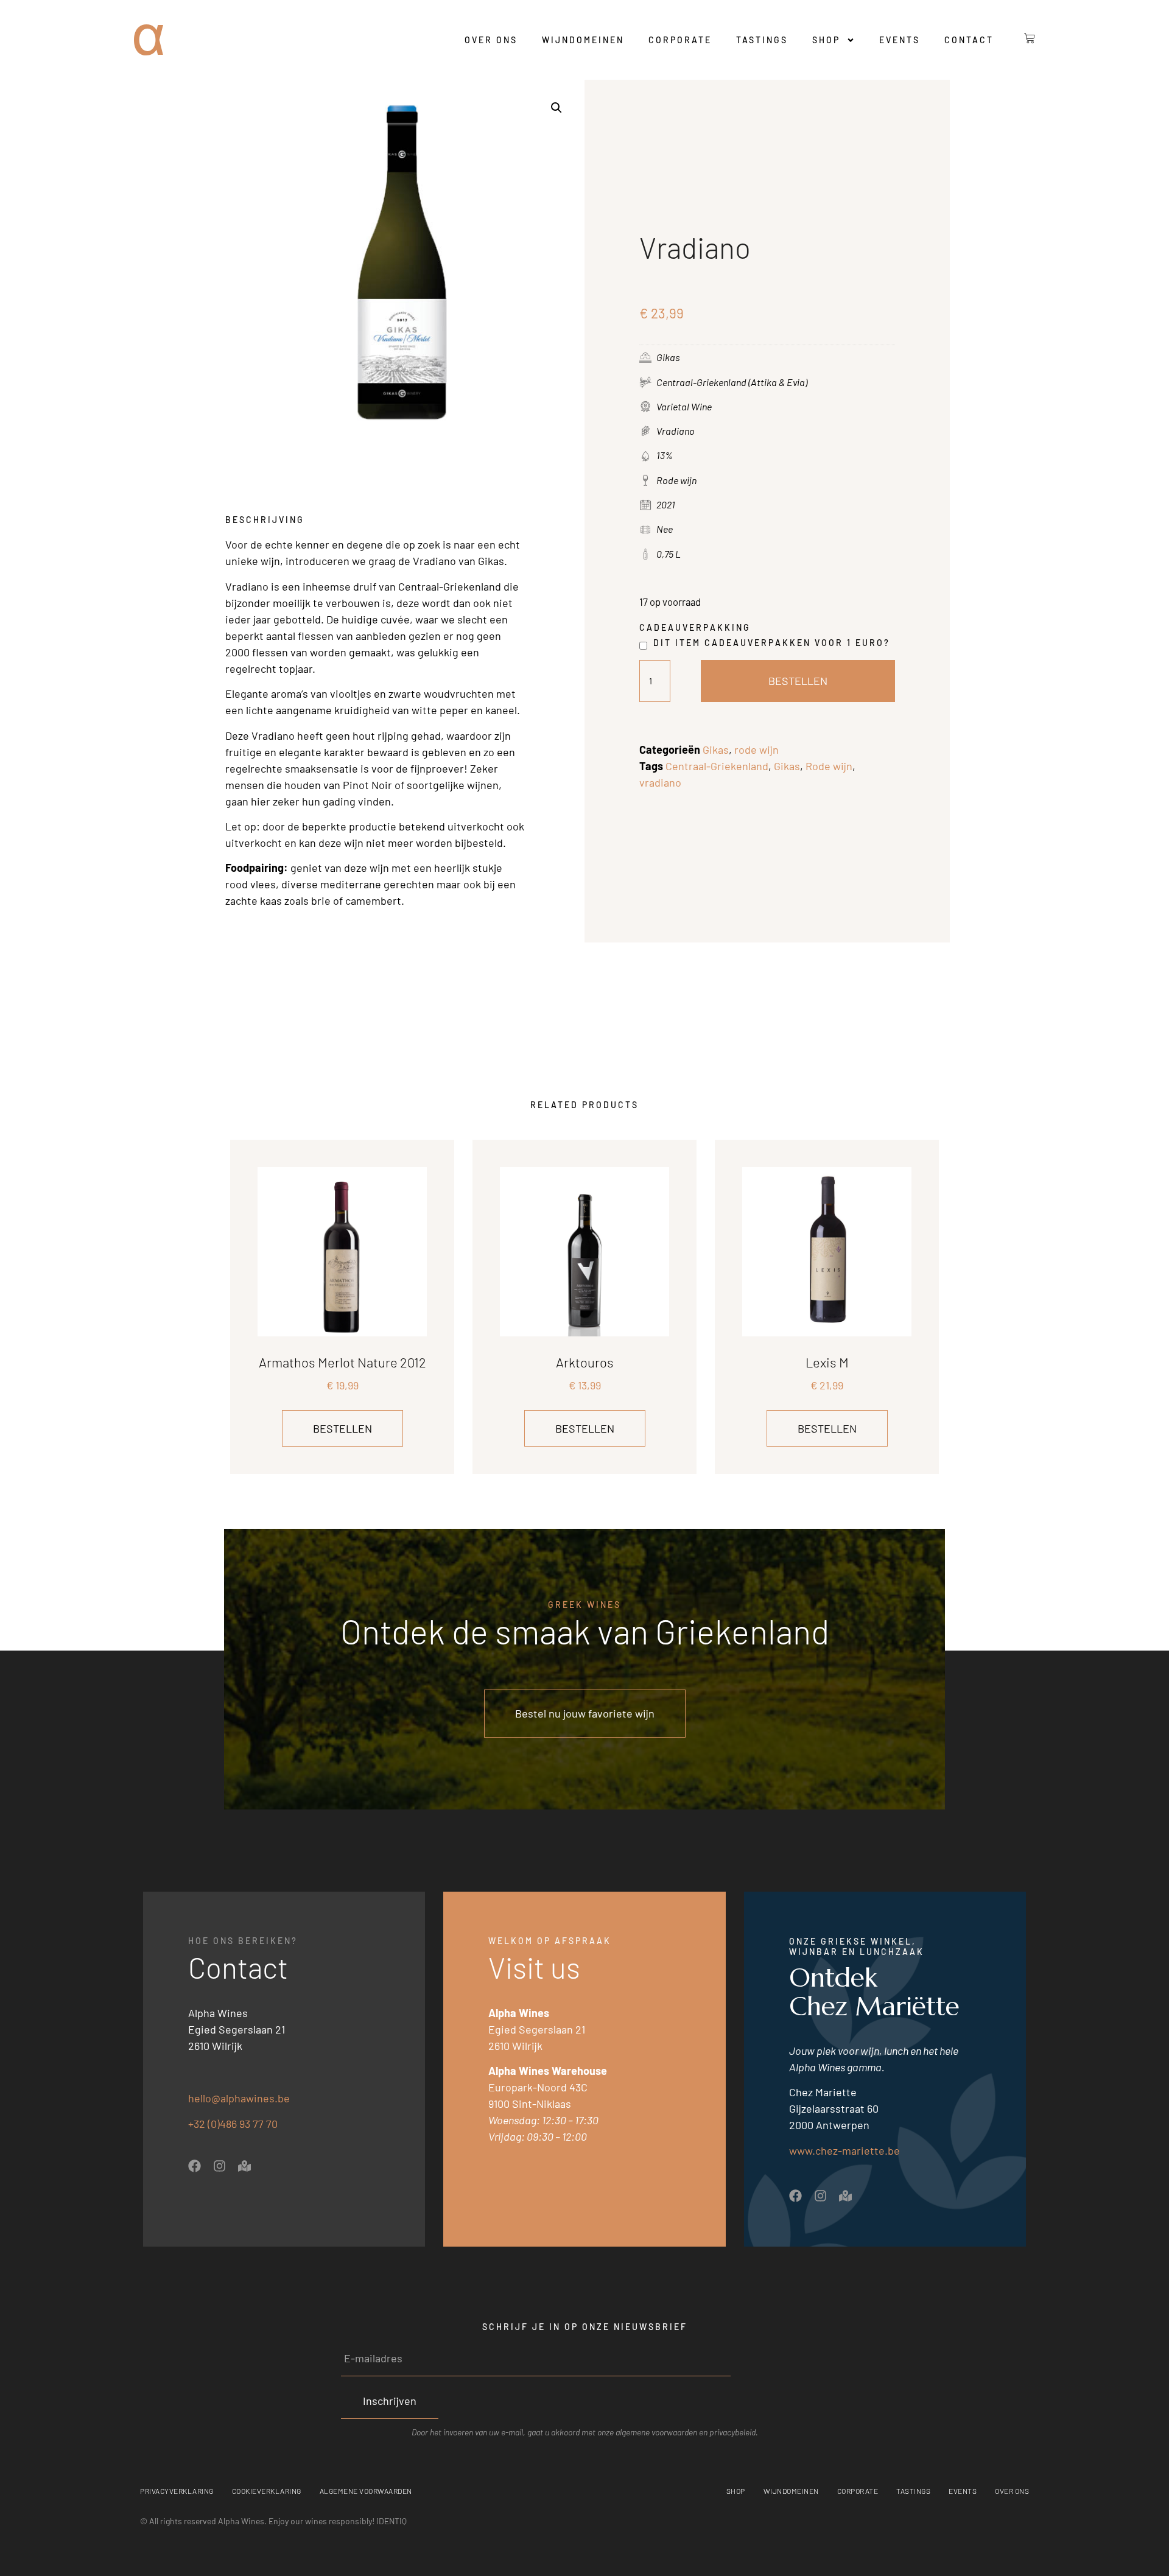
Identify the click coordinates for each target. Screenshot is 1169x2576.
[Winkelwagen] (1020, 38)
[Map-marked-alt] (244, 2166)
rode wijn (757, 749)
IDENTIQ (391, 2521)
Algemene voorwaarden (366, 2491)
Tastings (762, 40)
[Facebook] (195, 2166)
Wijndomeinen (583, 40)
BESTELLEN (798, 681)
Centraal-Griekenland (717, 766)
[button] (556, 108)
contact (969, 40)
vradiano (660, 782)
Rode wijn (829, 766)
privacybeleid (732, 2432)
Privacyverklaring (177, 2491)
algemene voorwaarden (656, 2432)
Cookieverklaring (267, 2491)
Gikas (716, 749)
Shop (826, 40)
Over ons (491, 40)
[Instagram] (219, 2166)
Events (900, 40)
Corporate (680, 40)
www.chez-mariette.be (844, 2150)
